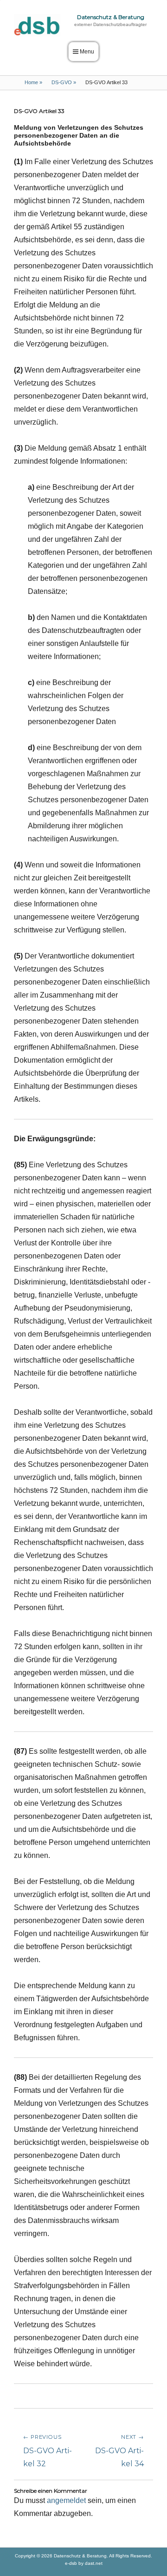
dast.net (94, 2563)
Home (33, 82)
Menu (87, 52)
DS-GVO (64, 82)
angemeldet (66, 2500)
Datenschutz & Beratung (111, 17)
